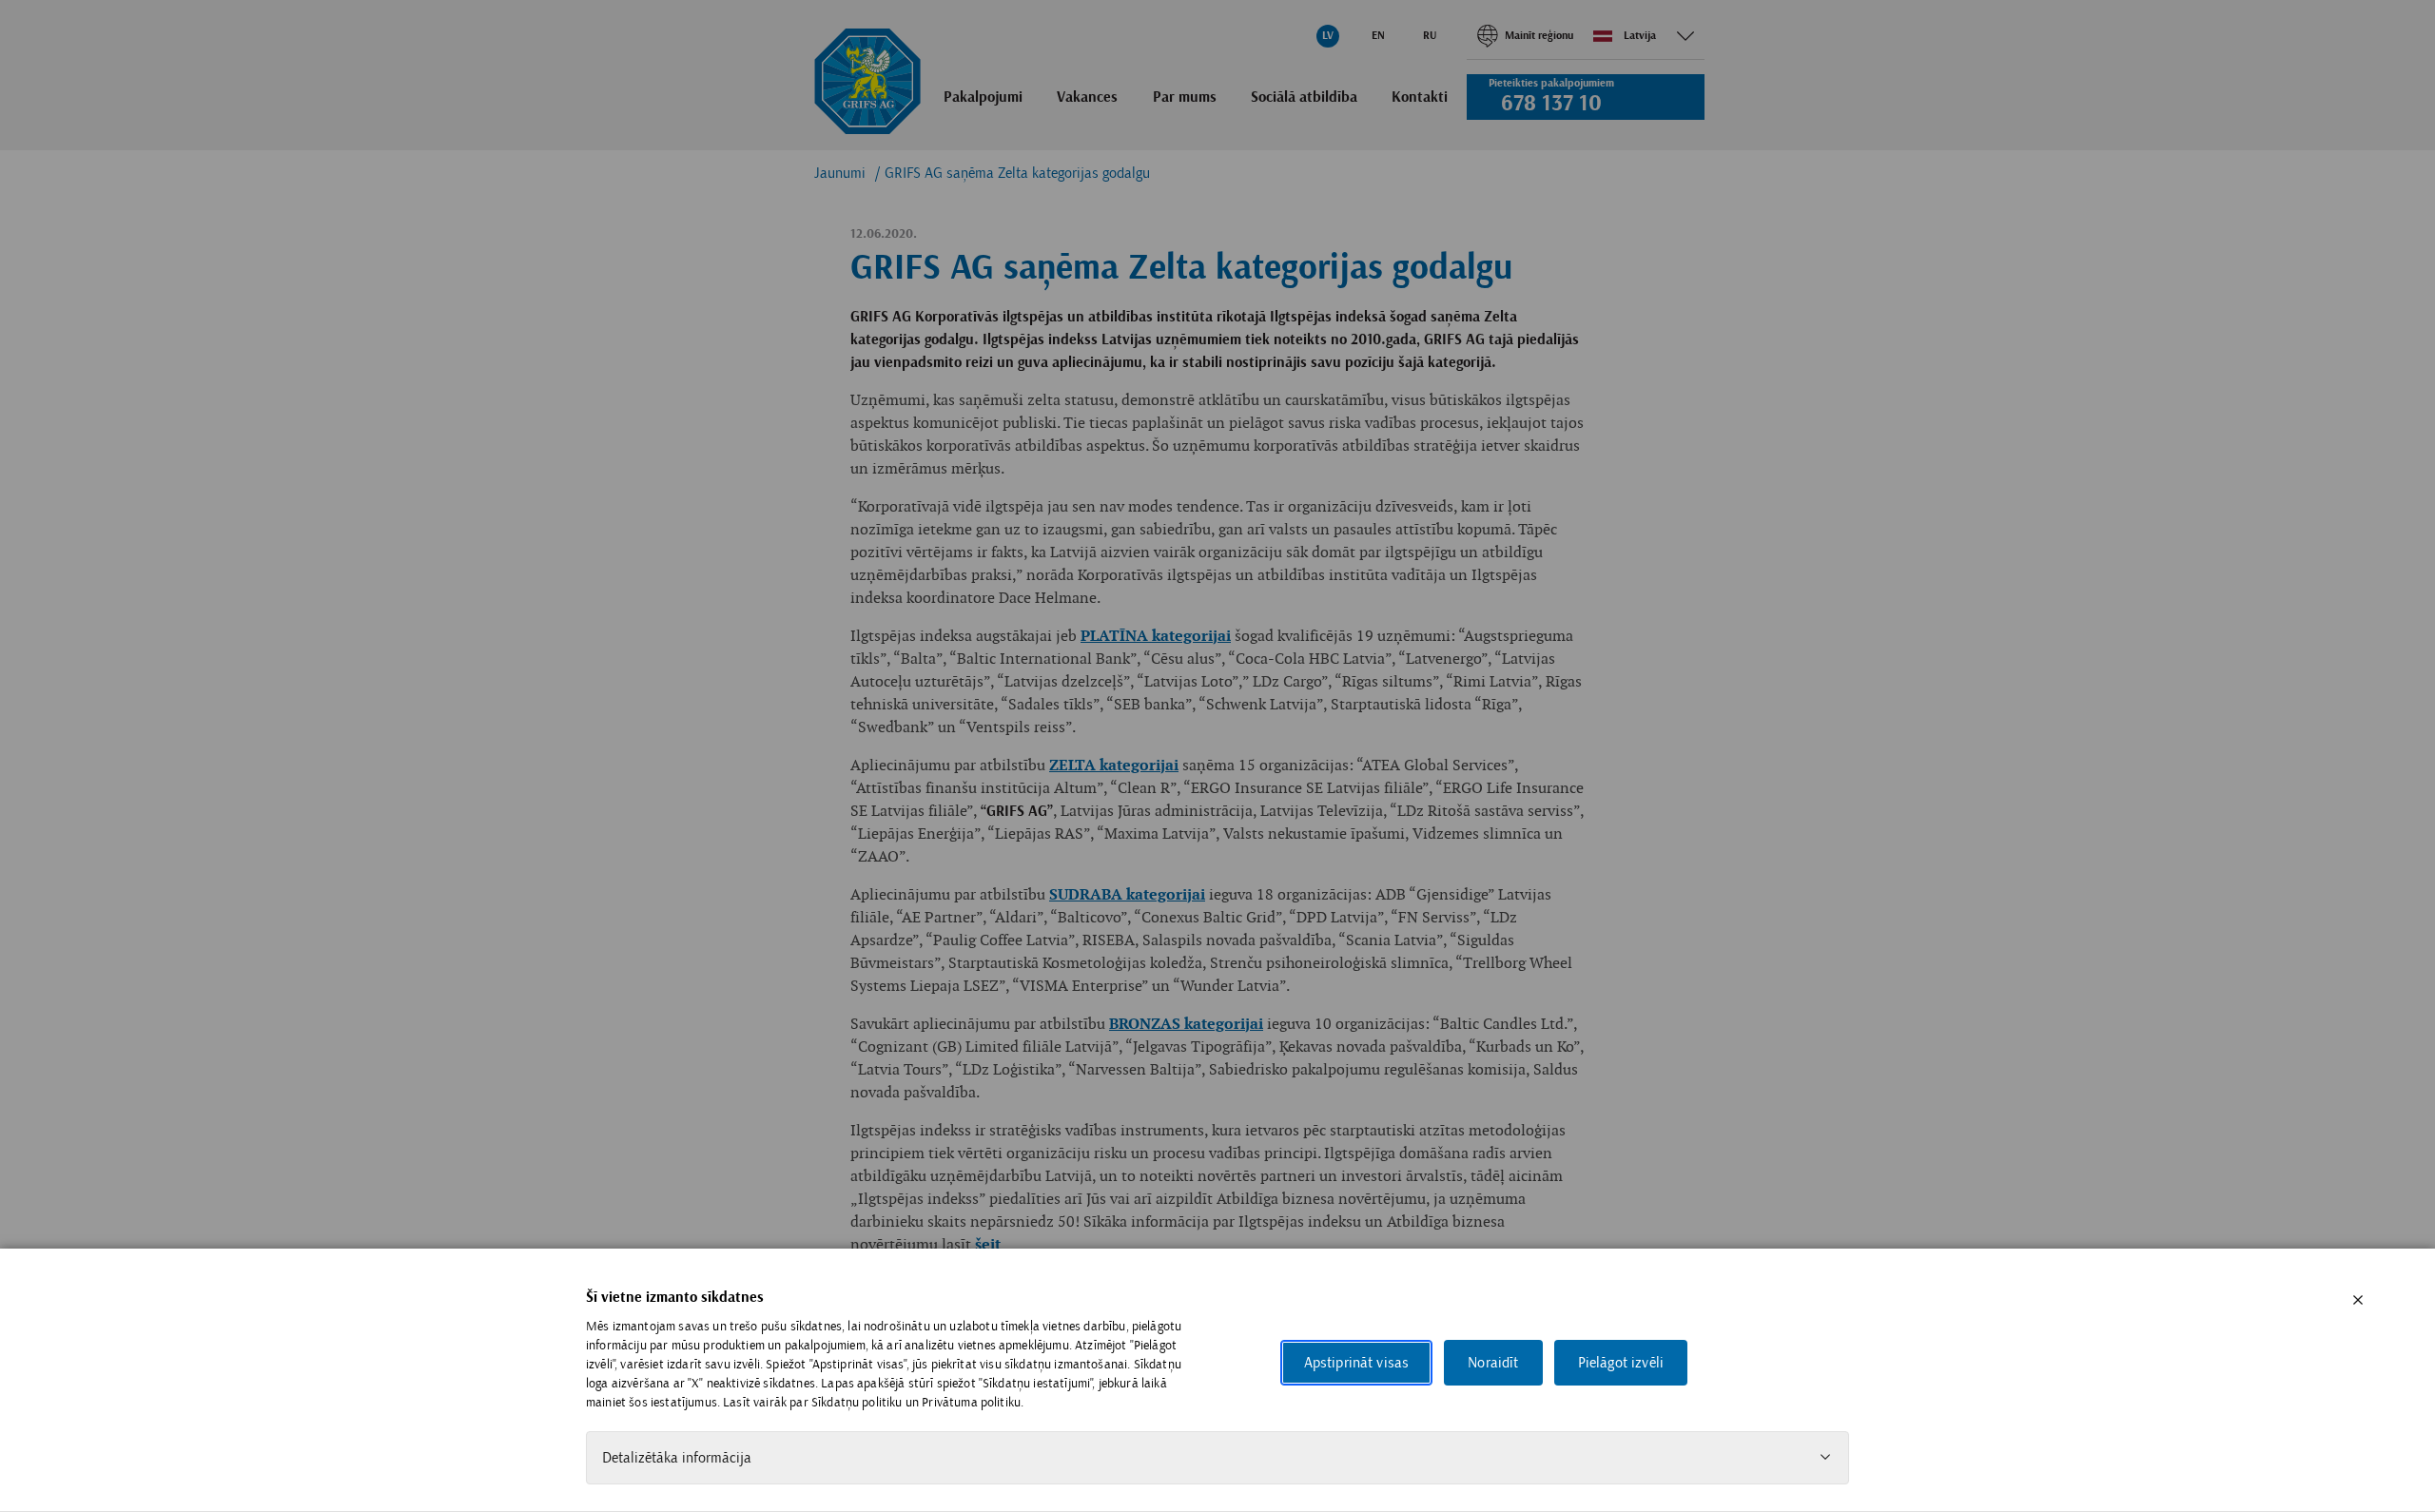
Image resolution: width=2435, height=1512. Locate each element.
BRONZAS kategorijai (1186, 1025)
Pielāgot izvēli (1621, 1363)
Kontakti (1420, 98)
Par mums (1185, 98)
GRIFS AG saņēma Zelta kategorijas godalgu (1017, 173)
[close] (2358, 1300)
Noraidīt (1493, 1363)
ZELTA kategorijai (1114, 766)
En (1378, 36)
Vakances (1087, 98)
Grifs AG (867, 82)
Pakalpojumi (983, 98)
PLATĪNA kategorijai (1156, 637)
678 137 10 (1551, 104)
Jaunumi (840, 173)
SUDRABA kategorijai (1127, 895)
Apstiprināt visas (1357, 1363)
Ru (1430, 36)
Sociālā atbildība (1304, 98)
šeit (988, 1245)
